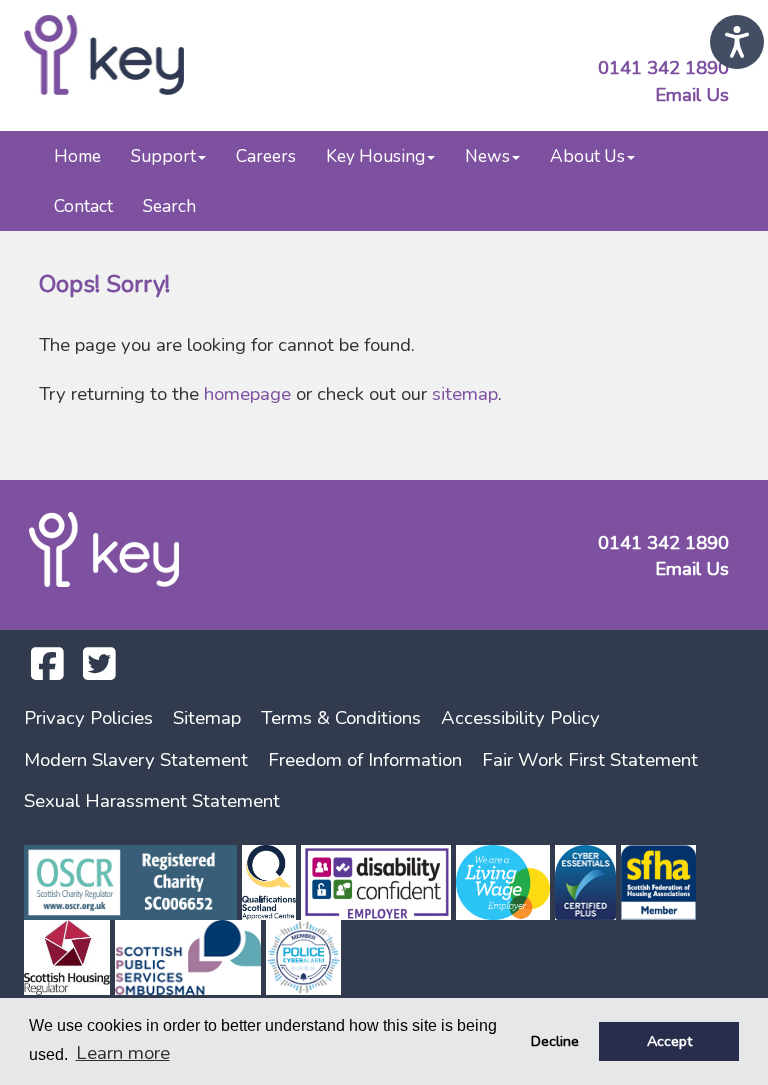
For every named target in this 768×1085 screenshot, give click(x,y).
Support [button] (163, 156)
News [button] (487, 156)
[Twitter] (99, 671)
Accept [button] (669, 1041)
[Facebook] (47, 671)
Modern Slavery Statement (136, 760)
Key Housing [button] (375, 156)
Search (169, 206)
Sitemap (207, 718)
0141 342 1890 (663, 68)
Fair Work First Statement (590, 760)
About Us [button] (587, 156)
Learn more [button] (123, 1053)
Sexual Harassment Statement (152, 801)
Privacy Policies (88, 718)
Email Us (692, 95)
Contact (83, 206)
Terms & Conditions (341, 718)
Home (77, 156)
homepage (247, 394)
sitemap (465, 394)
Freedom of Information (365, 760)
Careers (266, 156)
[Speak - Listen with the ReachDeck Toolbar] (737, 42)
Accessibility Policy (520, 718)
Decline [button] (555, 1041)
